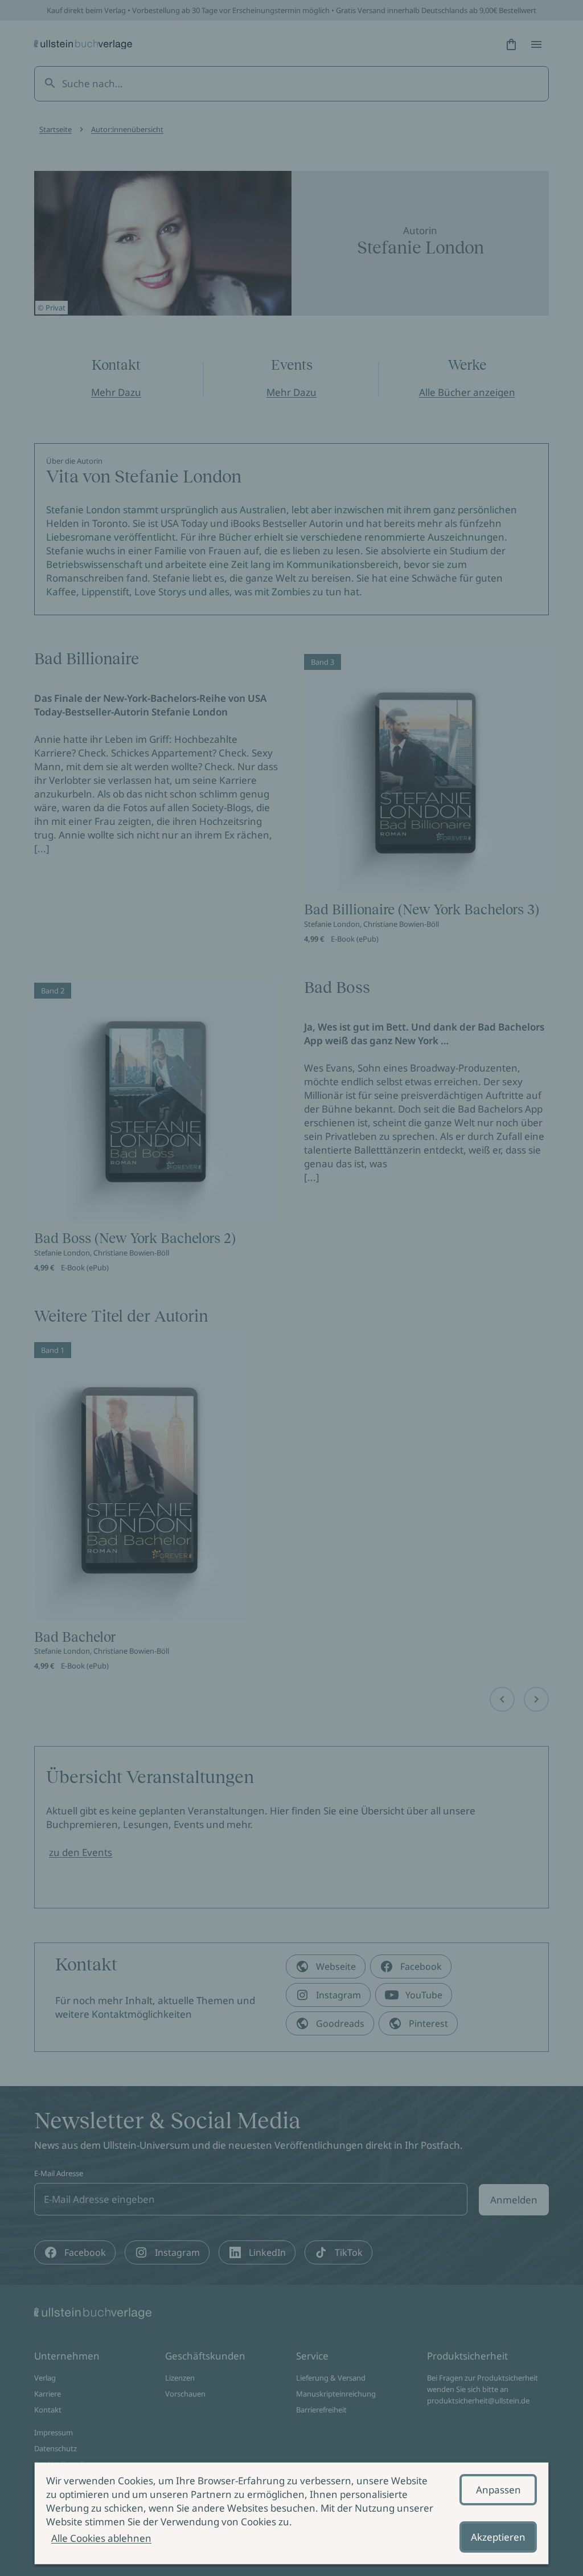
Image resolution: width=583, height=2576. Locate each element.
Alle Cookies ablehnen (101, 2538)
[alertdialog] (291, 2513)
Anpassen (498, 2490)
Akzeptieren (498, 2537)
